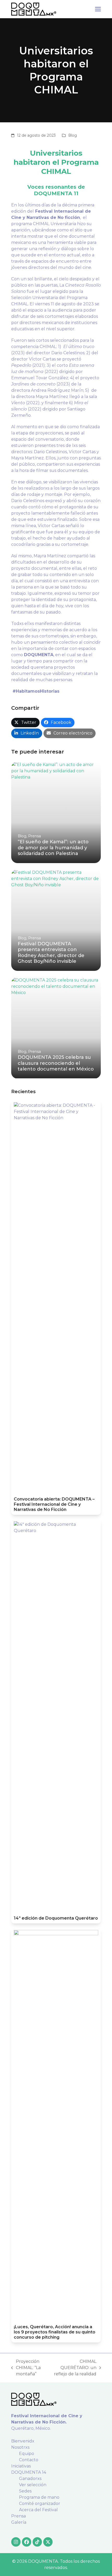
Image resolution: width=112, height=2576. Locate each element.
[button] (98, 9)
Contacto (29, 2460)
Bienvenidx (23, 2441)
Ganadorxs (30, 2479)
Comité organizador (40, 2504)
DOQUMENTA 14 (29, 2472)
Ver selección (33, 2485)
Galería (19, 2522)
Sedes (25, 2491)
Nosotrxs (20, 2447)
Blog (73, 135)
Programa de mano (39, 2497)
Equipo (27, 2454)
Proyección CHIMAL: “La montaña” (26, 2368)
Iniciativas (21, 2466)
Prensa (18, 2516)
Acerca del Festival (38, 2510)
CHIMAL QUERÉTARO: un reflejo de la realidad (74, 2368)
